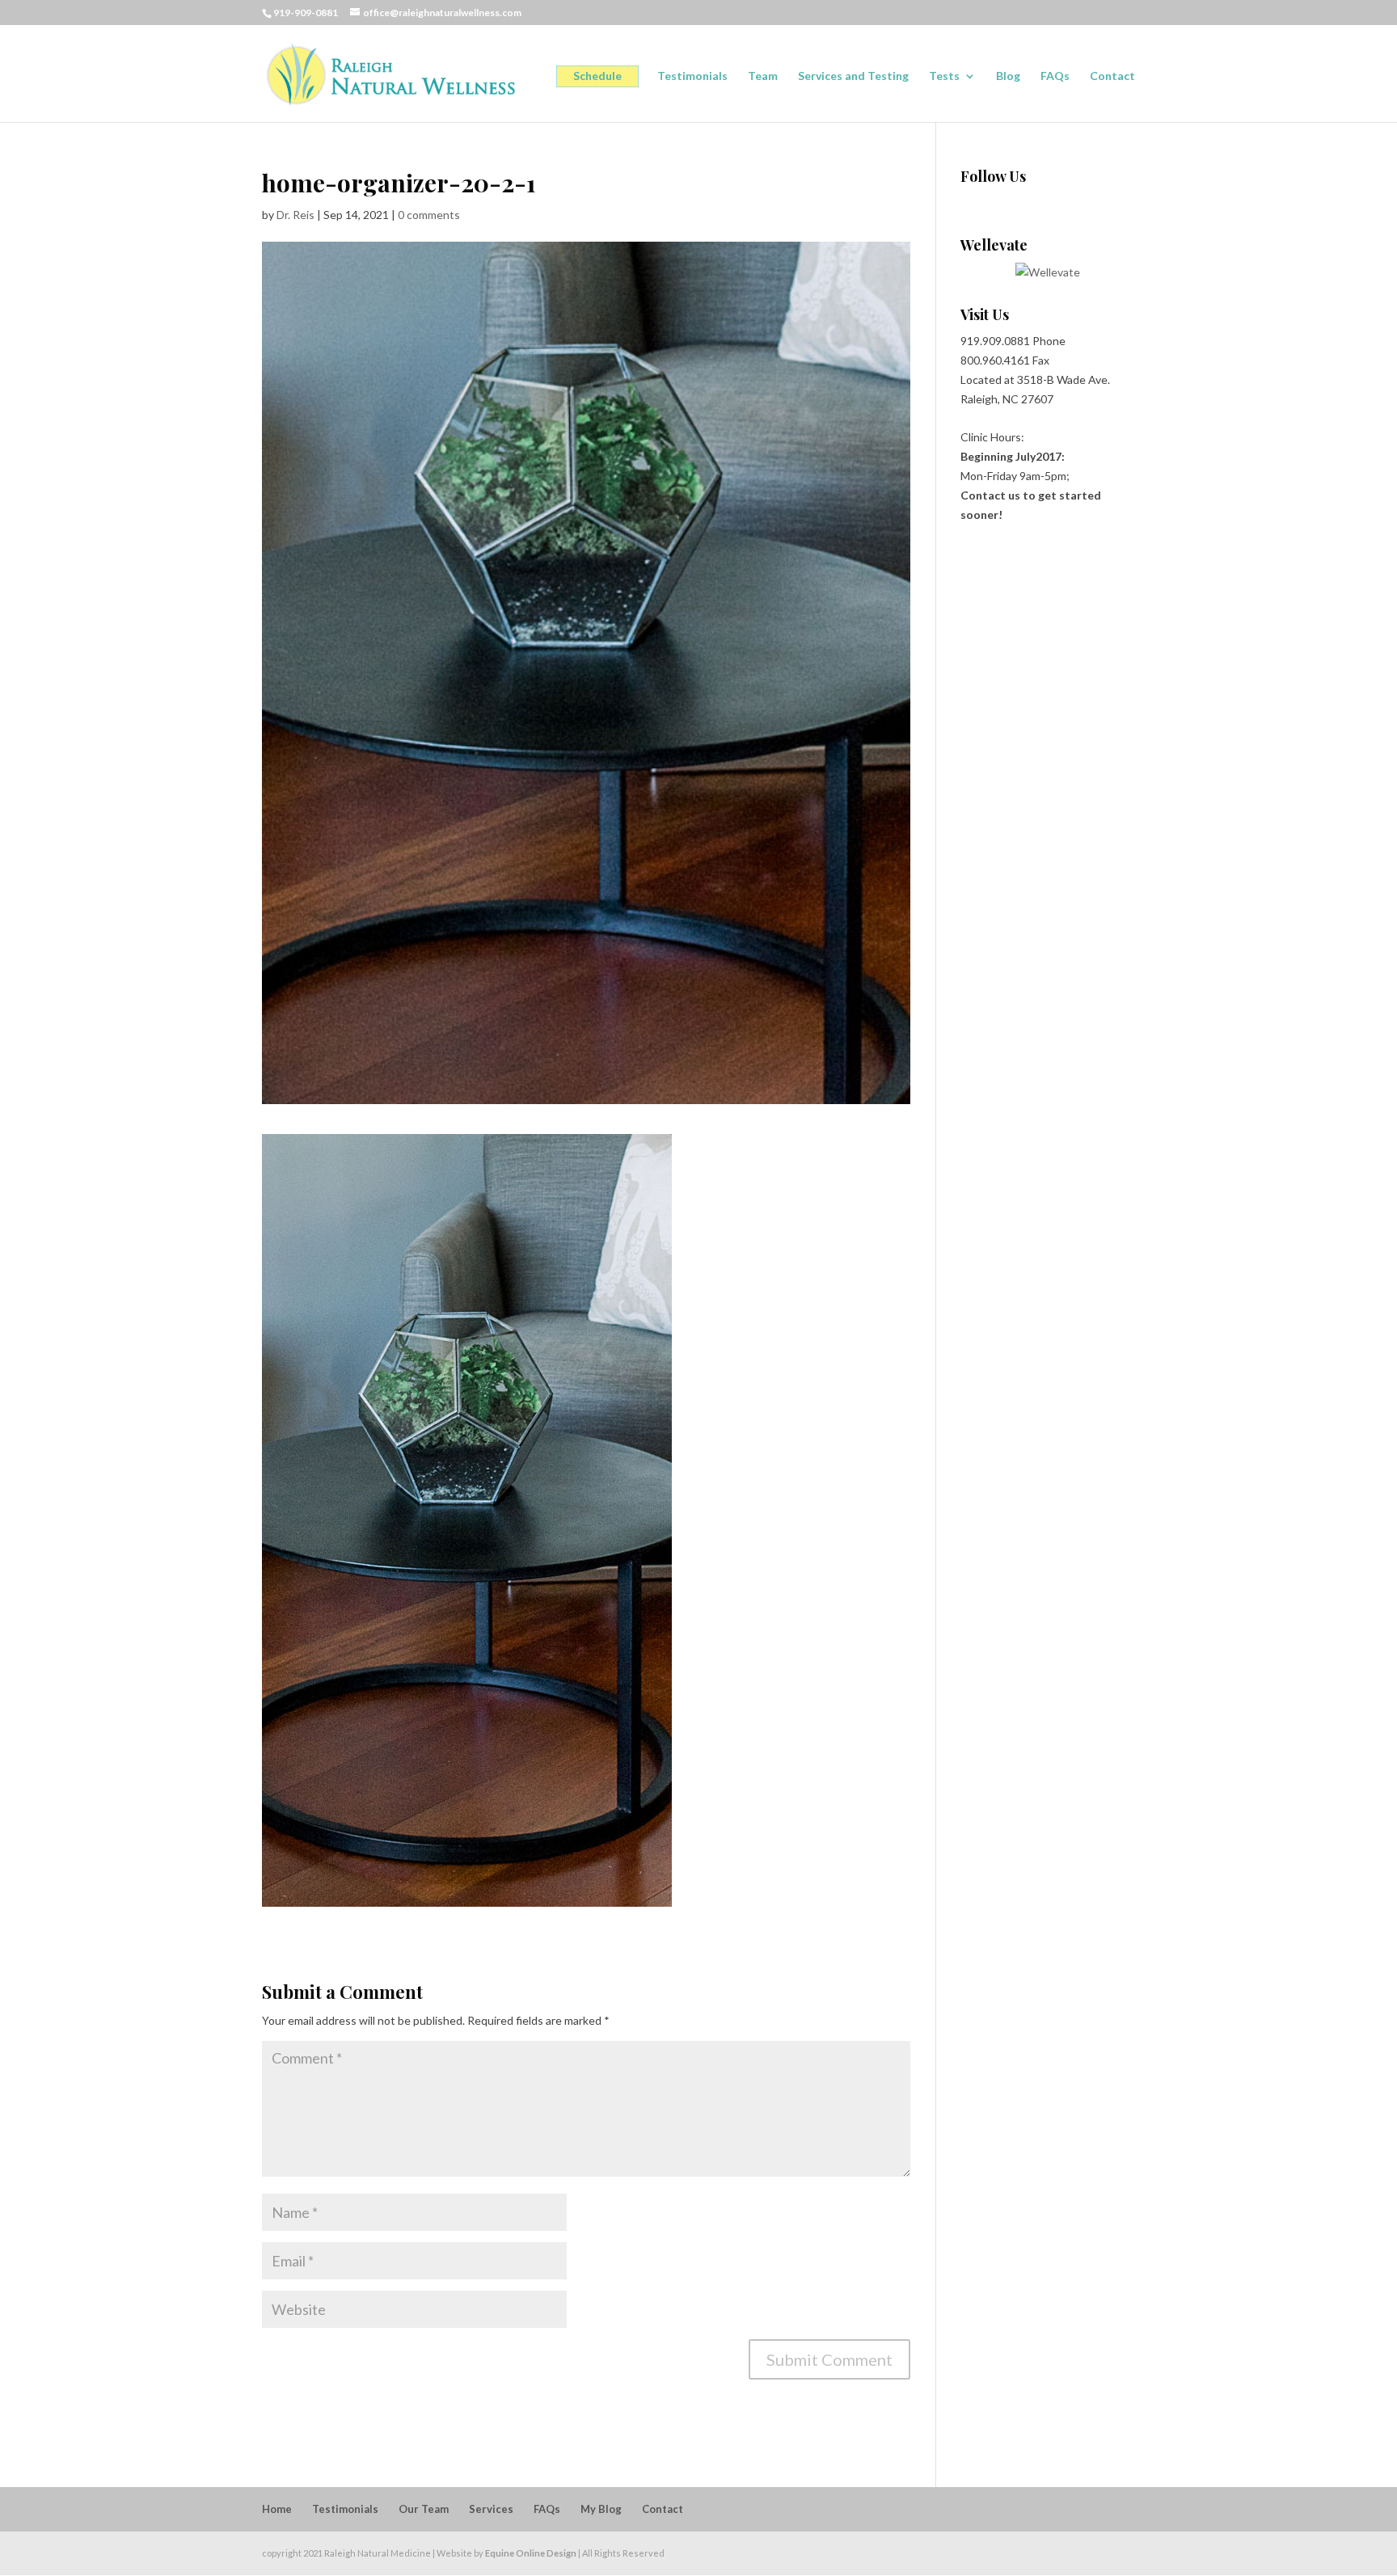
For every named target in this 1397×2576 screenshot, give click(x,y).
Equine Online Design (531, 2553)
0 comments (429, 215)
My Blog (601, 2509)
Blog (1008, 76)
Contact (1112, 76)
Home (277, 2509)
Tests (944, 76)
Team (763, 76)
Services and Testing (853, 76)
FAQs (1055, 76)
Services (491, 2509)
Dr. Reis (295, 215)
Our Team (424, 2509)
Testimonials (692, 76)
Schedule (597, 76)
